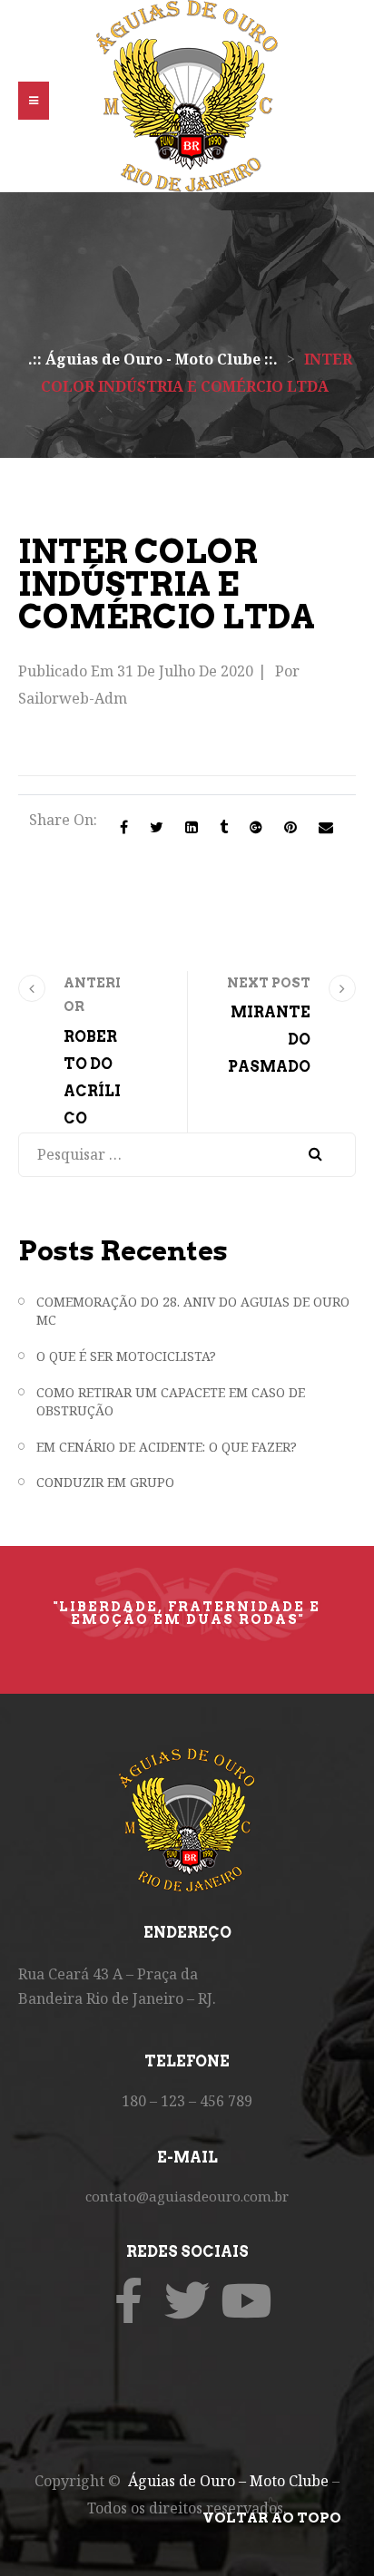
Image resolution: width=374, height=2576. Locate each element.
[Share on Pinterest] (290, 827)
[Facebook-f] (128, 2300)
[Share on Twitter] (157, 827)
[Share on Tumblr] (224, 827)
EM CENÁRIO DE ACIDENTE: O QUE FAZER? (167, 1447)
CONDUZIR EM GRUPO (105, 1482)
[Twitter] (187, 2300)
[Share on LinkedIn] (192, 827)
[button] (34, 101)
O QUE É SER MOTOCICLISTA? (126, 1356)
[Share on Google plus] (256, 827)
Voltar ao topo (272, 2518)
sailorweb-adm (73, 698)
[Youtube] (246, 2300)
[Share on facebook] (124, 827)
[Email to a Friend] (326, 827)
